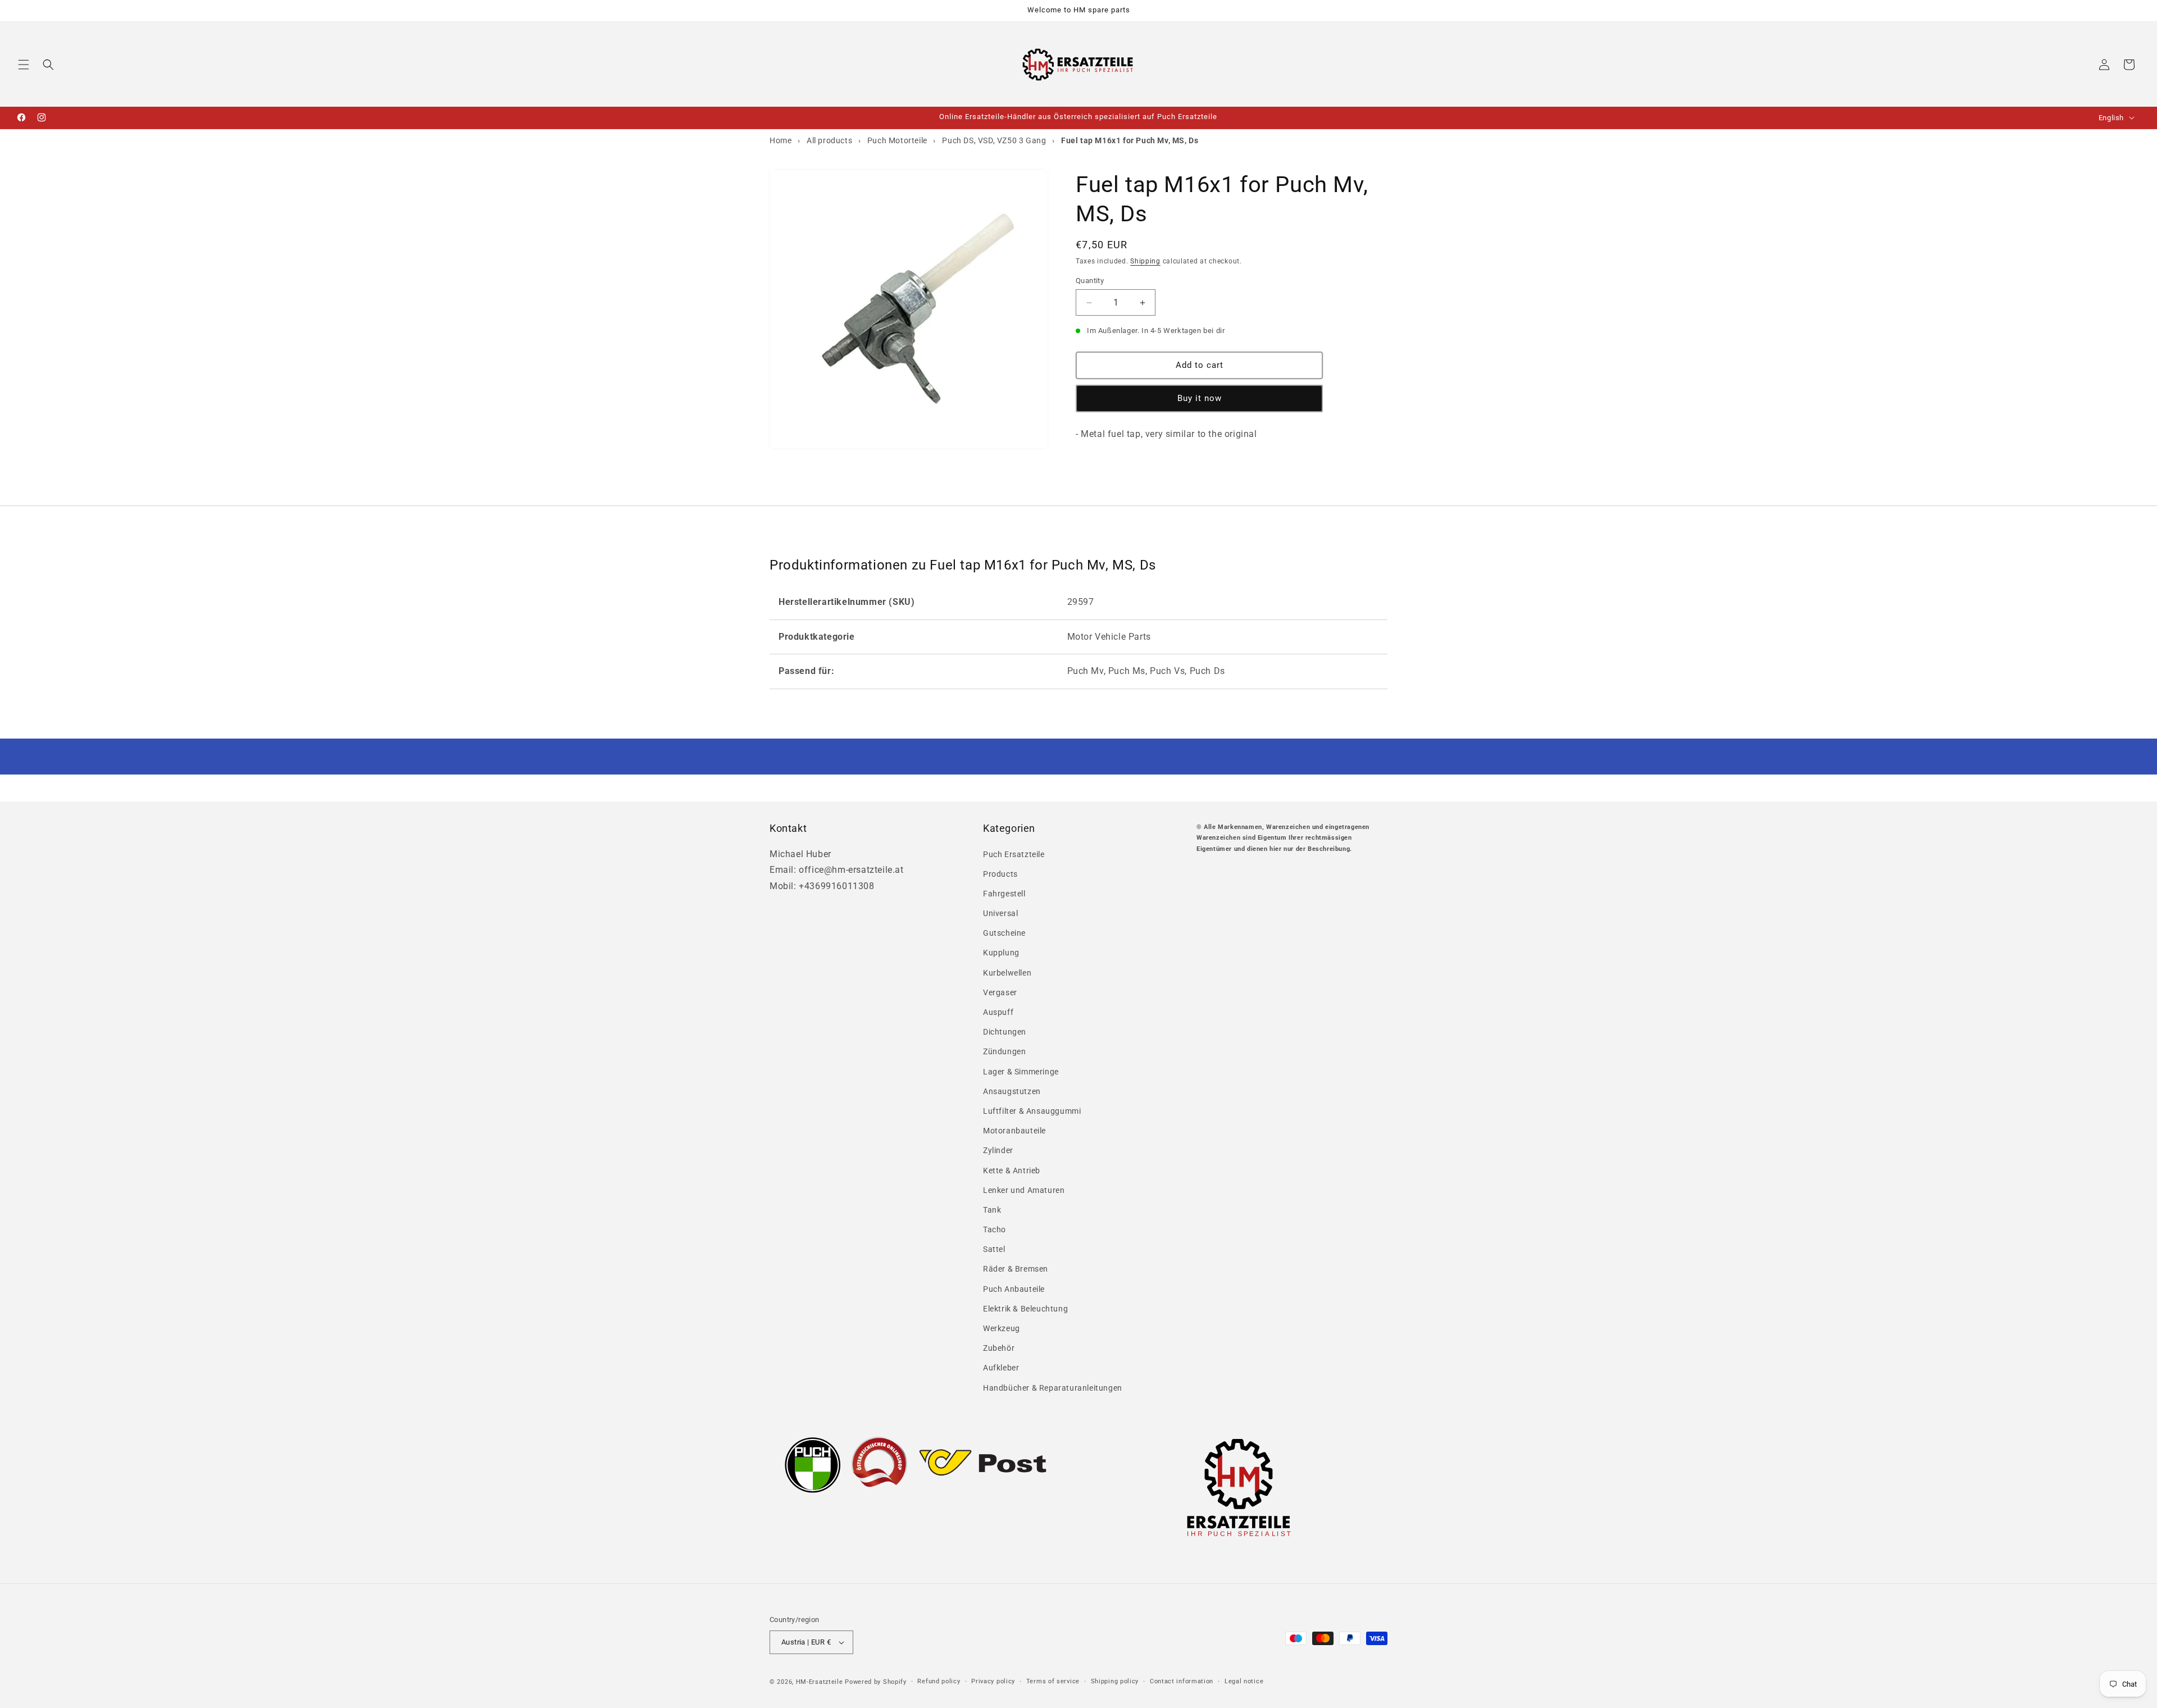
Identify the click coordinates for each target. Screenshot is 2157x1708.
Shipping (1145, 261)
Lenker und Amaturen (1024, 1190)
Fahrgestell (1004, 894)
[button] (24, 65)
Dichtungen (1005, 1032)
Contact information (1182, 1681)
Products (1000, 874)
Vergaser (1000, 992)
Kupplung (1001, 953)
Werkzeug (1002, 1328)
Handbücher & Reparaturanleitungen (1053, 1388)
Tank (992, 1210)
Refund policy (939, 1681)
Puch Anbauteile (1014, 1289)
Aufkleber (1001, 1368)
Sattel (994, 1249)
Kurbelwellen (1007, 973)
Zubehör (999, 1348)
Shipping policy (1115, 1681)
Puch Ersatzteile (1014, 854)
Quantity (1090, 281)
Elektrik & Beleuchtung (1025, 1309)
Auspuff (998, 1012)
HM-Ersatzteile (820, 1682)
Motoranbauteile (1014, 1131)
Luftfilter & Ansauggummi (1032, 1111)
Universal (1000, 913)
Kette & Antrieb (1012, 1170)
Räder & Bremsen (1016, 1269)
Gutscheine (1004, 933)
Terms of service (1053, 1681)
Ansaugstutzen (1012, 1091)
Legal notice (1244, 1681)
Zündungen (1004, 1051)
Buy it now (1200, 399)
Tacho (995, 1229)
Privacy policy (993, 1681)
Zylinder (998, 1150)
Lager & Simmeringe (1021, 1072)
